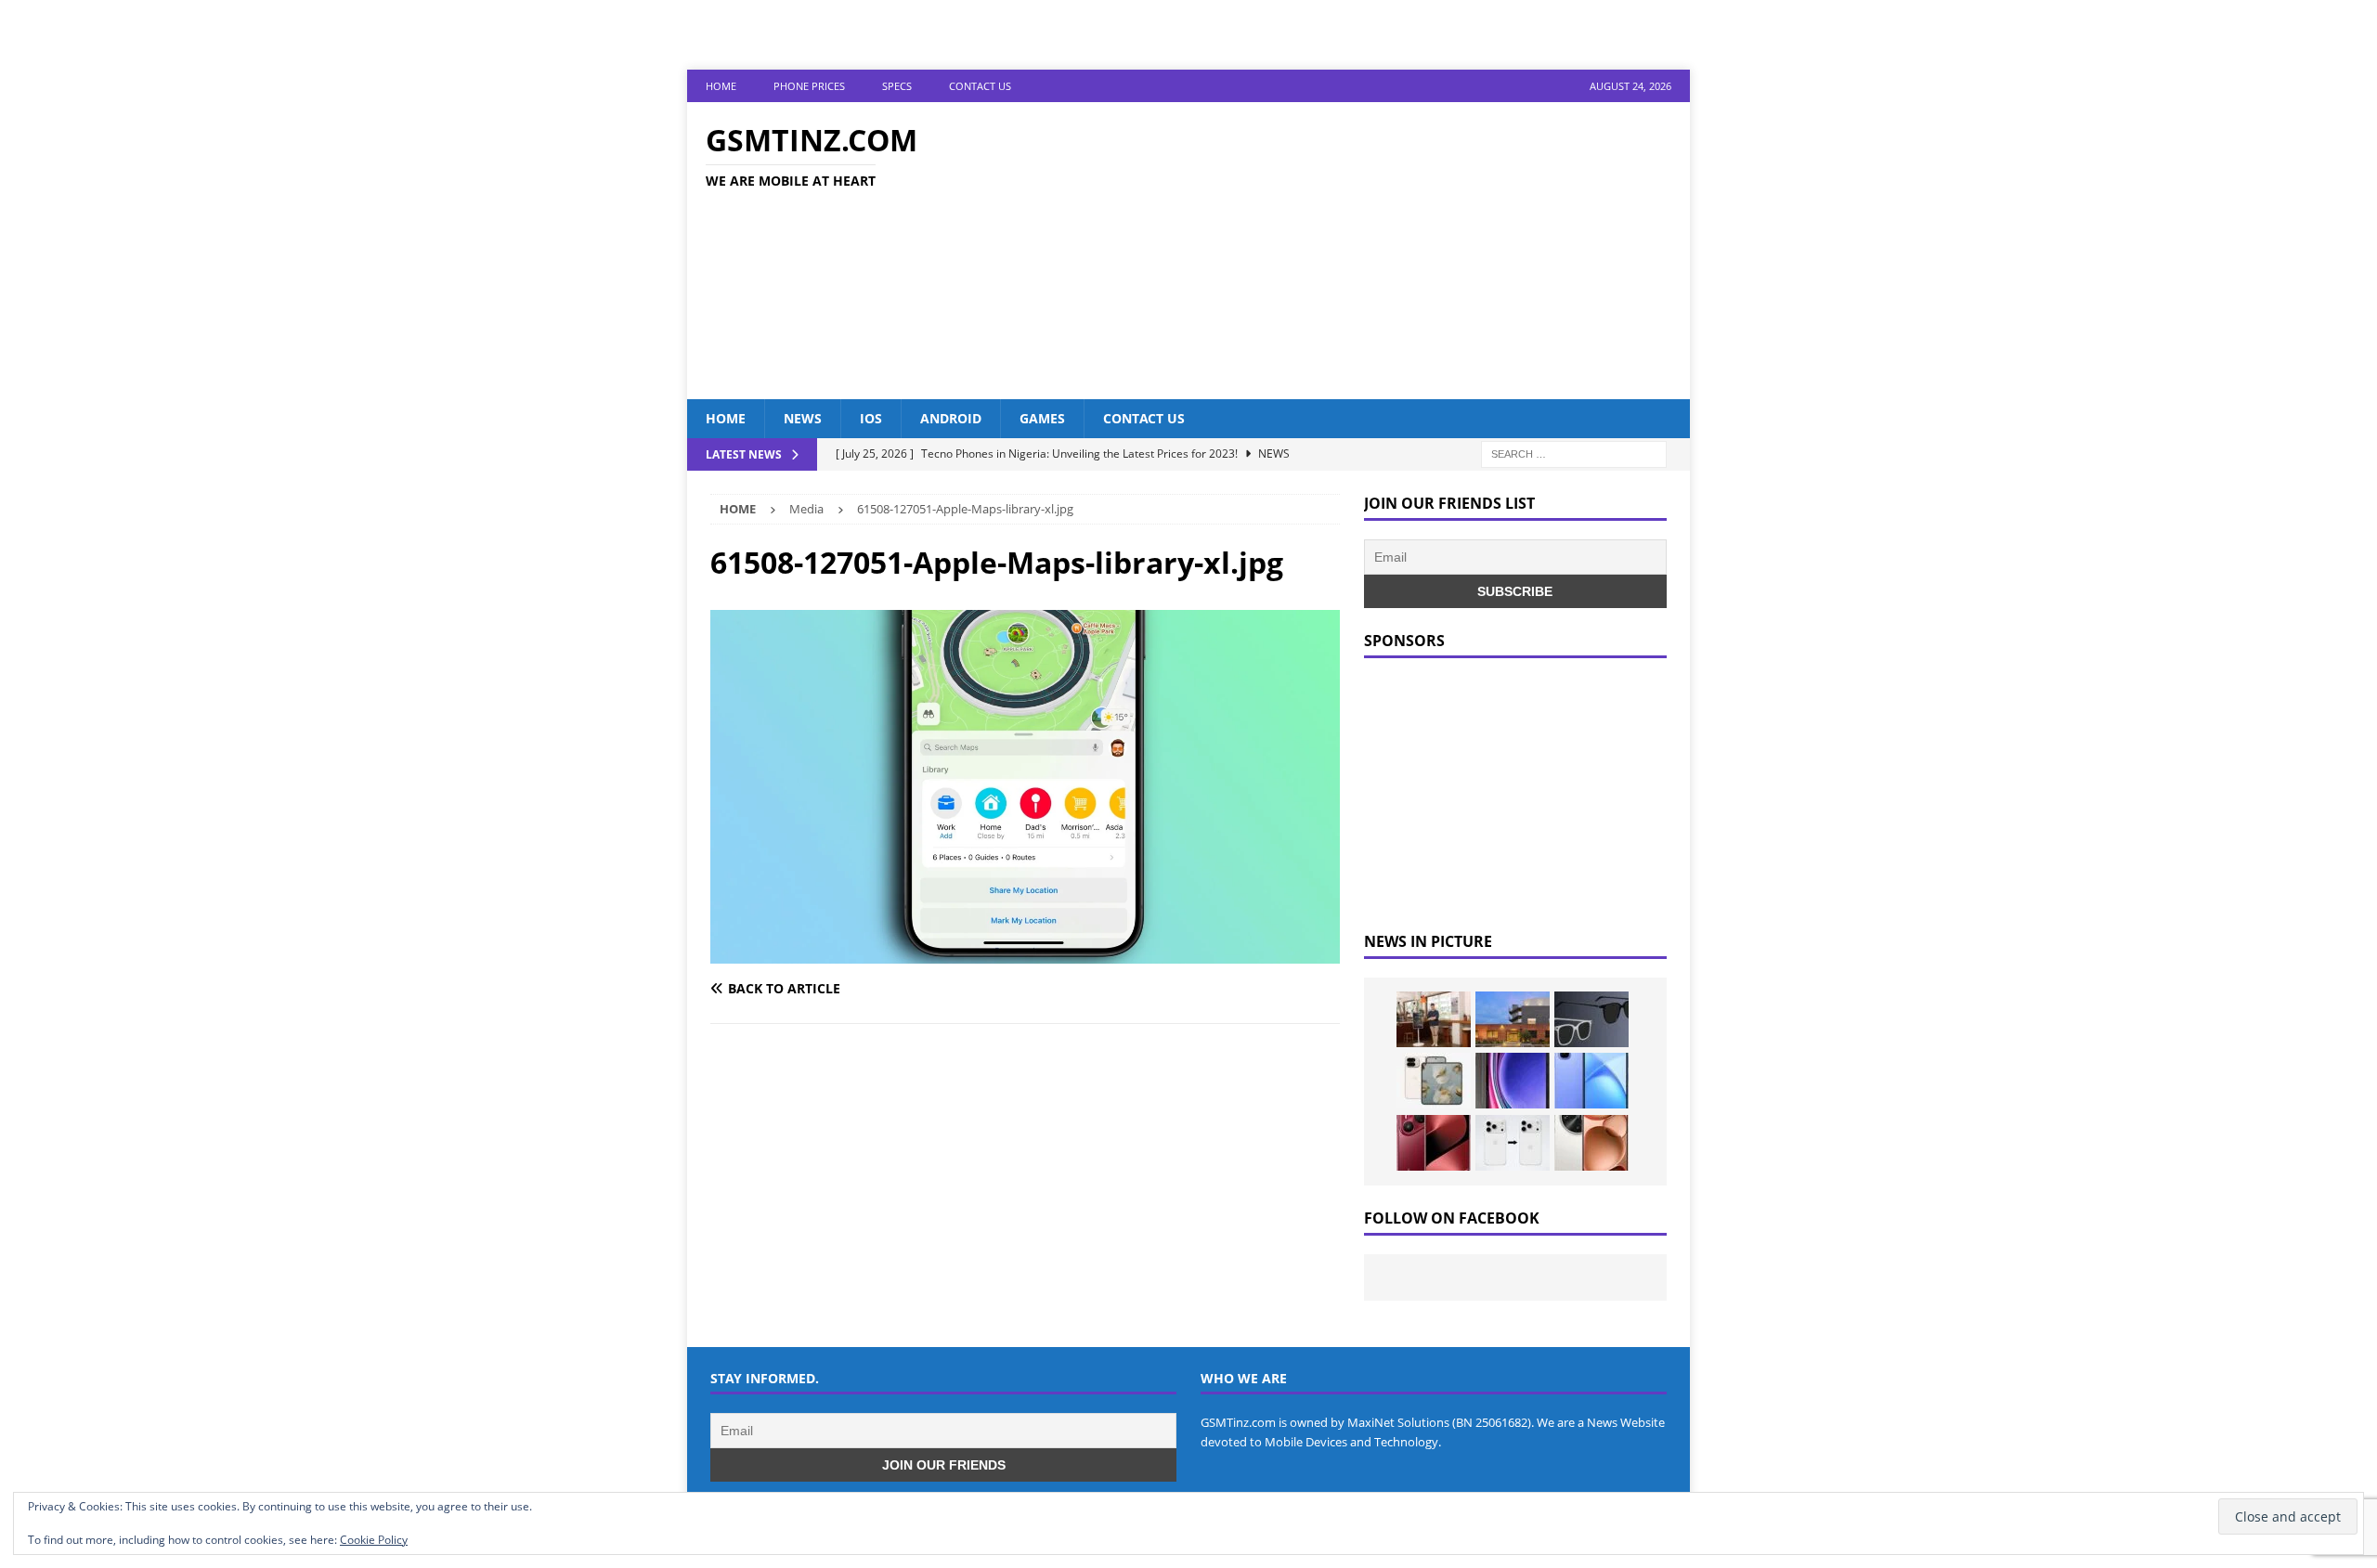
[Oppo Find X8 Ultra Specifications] (1591, 1143)
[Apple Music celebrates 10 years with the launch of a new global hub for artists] (1513, 1019)
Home (721, 86)
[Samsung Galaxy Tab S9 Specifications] (1513, 1081)
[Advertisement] (1351, 251)
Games (1042, 418)
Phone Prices (809, 86)
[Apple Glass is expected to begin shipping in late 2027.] (1591, 1019)
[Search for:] (1574, 454)
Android (951, 418)
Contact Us (980, 86)
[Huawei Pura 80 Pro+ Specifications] (1434, 1143)
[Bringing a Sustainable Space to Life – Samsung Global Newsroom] (1434, 1019)
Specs (897, 86)
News (803, 418)
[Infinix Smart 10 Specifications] (1591, 1081)
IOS (871, 418)
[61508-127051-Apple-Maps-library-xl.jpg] (1025, 953)
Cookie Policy (374, 1540)
